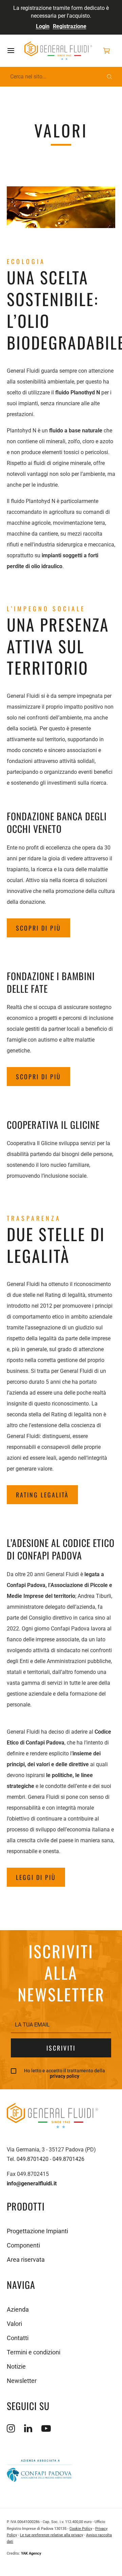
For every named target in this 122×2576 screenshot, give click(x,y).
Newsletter (22, 2381)
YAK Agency (31, 2553)
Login (43, 26)
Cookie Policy (81, 2529)
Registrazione (70, 26)
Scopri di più (38, 928)
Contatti (18, 2338)
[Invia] (109, 77)
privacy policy (65, 2076)
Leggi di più (36, 1877)
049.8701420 (33, 2159)
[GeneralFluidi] (58, 51)
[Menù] (16, 51)
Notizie (16, 2366)
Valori (14, 2324)
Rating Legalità (42, 1495)
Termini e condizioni (34, 2352)
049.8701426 (68, 2159)
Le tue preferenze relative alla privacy (52, 2535)
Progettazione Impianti (37, 2231)
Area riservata (26, 2260)
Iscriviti (61, 2048)
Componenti (23, 2245)
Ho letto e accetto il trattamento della (65, 2074)
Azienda (18, 2309)
